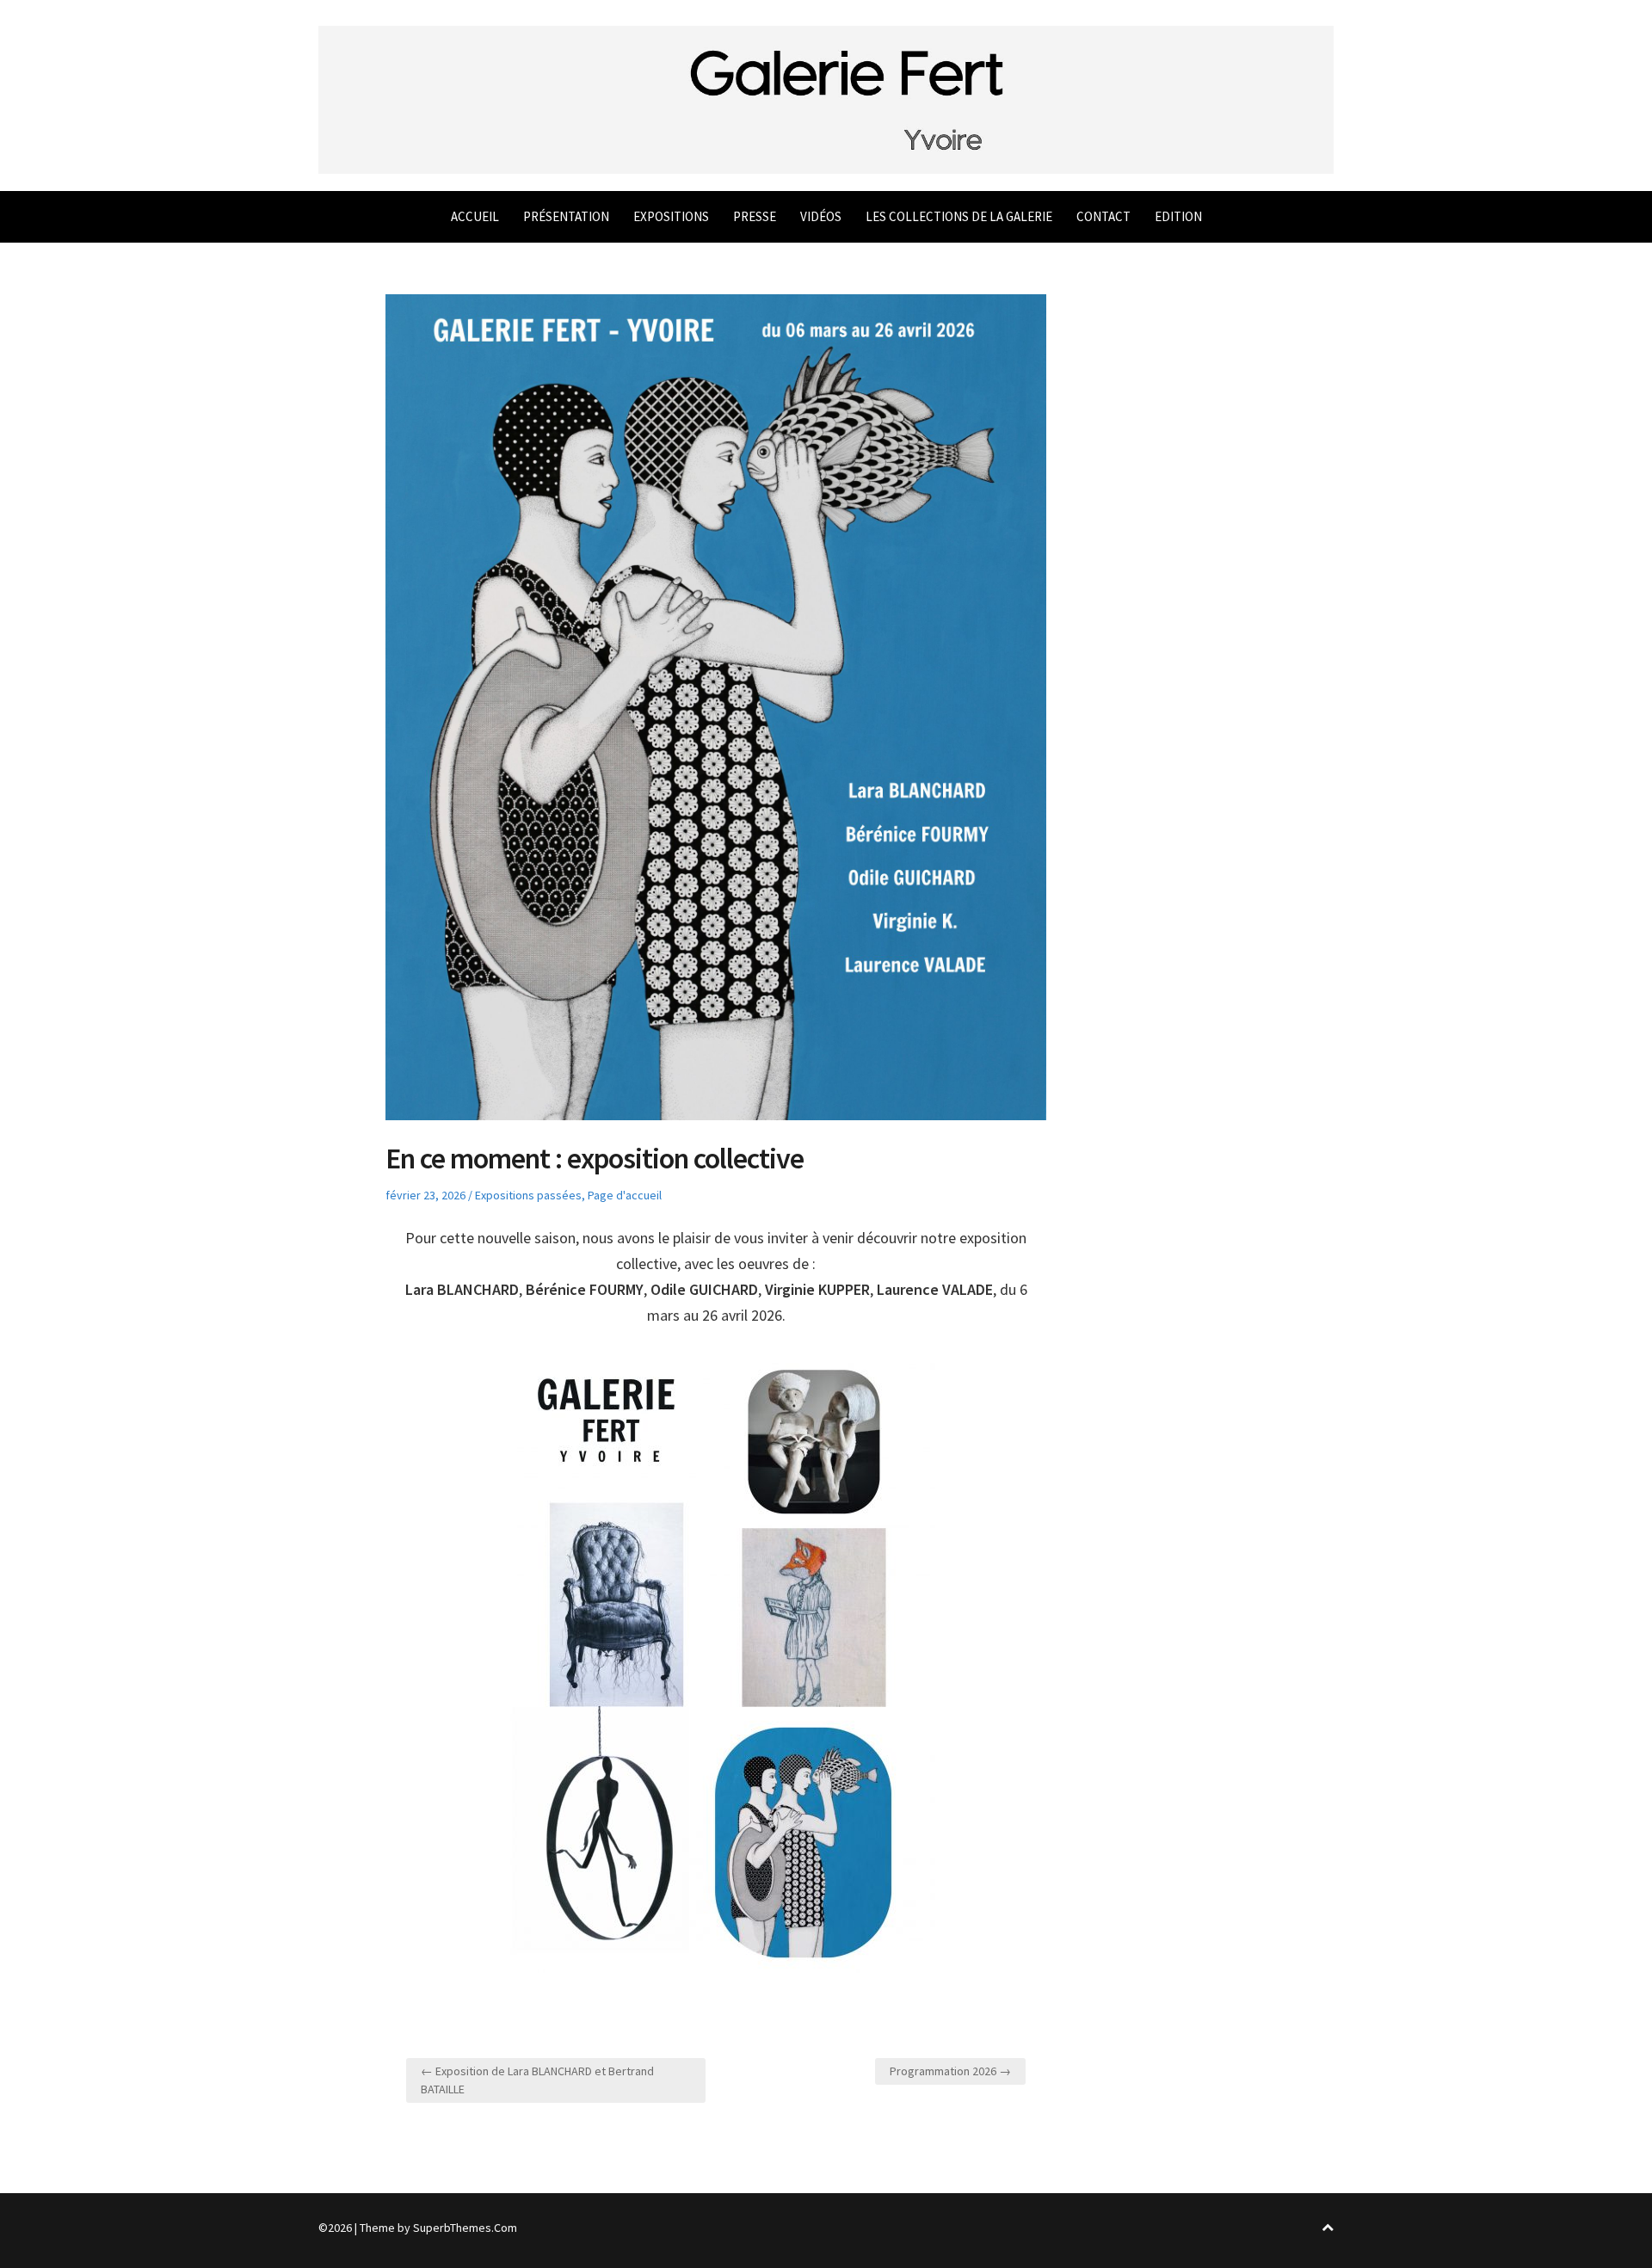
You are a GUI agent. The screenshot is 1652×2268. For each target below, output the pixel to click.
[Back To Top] (1328, 2228)
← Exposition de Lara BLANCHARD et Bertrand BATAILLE (537, 2080)
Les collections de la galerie (959, 216)
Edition (1178, 216)
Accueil (475, 216)
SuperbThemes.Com (465, 2228)
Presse (755, 216)
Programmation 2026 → (950, 2071)
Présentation (566, 216)
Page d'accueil (625, 1195)
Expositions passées (528, 1195)
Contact (1103, 216)
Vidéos (821, 216)
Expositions (671, 216)
